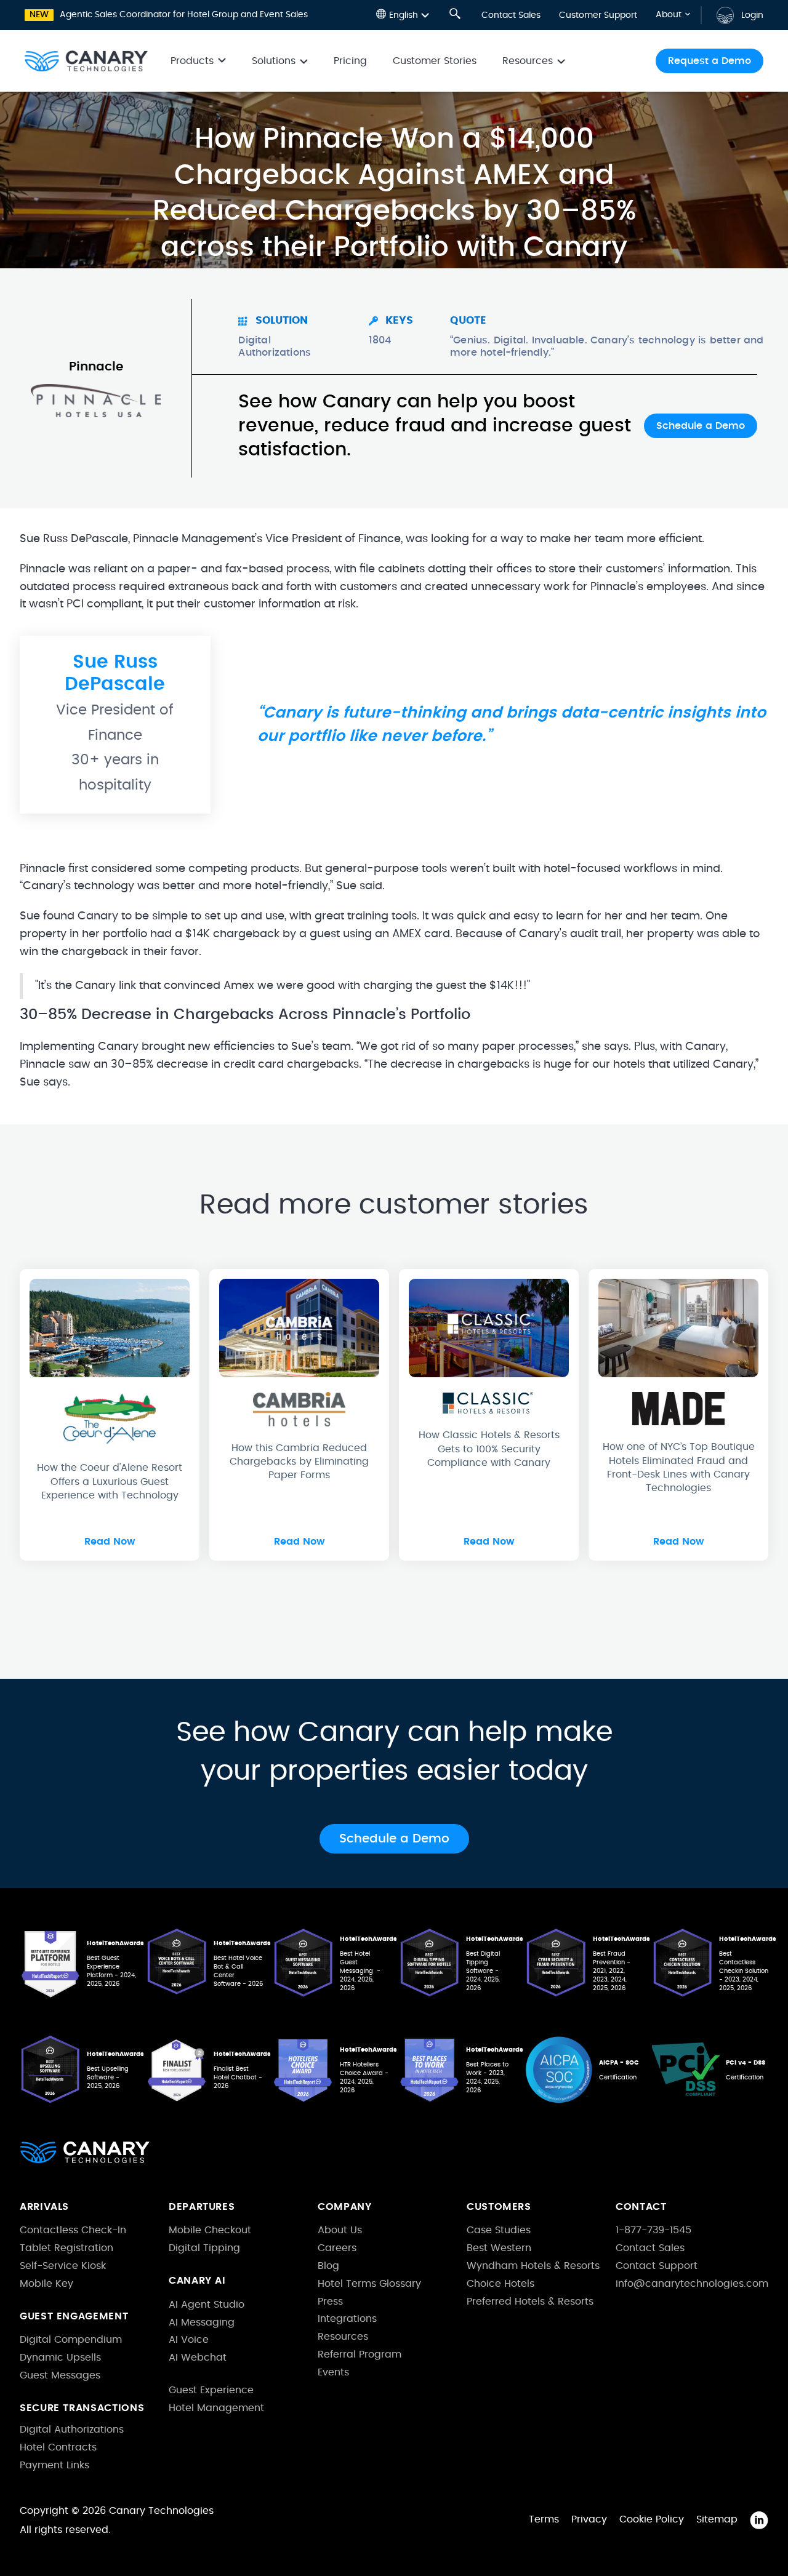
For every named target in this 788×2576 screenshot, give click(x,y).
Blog (328, 2266)
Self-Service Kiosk (63, 2266)
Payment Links (54, 2465)
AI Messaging (202, 2322)
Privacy (589, 2519)
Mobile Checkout (210, 2230)
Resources (343, 2337)
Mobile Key (46, 2284)
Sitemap (717, 2519)
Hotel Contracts (58, 2447)
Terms (544, 2519)
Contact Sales (511, 15)
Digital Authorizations (72, 2430)
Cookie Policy (652, 2519)
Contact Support (657, 2266)
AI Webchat (198, 2358)
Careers (337, 2248)
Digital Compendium (71, 2340)
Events (333, 2372)
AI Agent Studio (207, 2305)
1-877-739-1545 (653, 2230)
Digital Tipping (204, 2248)
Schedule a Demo (701, 426)
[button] (403, 15)
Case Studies (499, 2230)
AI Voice (189, 2340)
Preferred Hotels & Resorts (530, 2302)
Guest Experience (211, 2390)
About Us (340, 2230)
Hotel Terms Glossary (369, 2284)
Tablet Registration (66, 2248)
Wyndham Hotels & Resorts (533, 2266)
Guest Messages (60, 2375)
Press (330, 2302)
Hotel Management (216, 2408)
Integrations (347, 2319)
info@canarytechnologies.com (692, 2284)
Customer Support (598, 15)
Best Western (499, 2248)
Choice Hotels (501, 2284)
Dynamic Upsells (60, 2358)
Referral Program (360, 2354)
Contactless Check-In (73, 2230)
